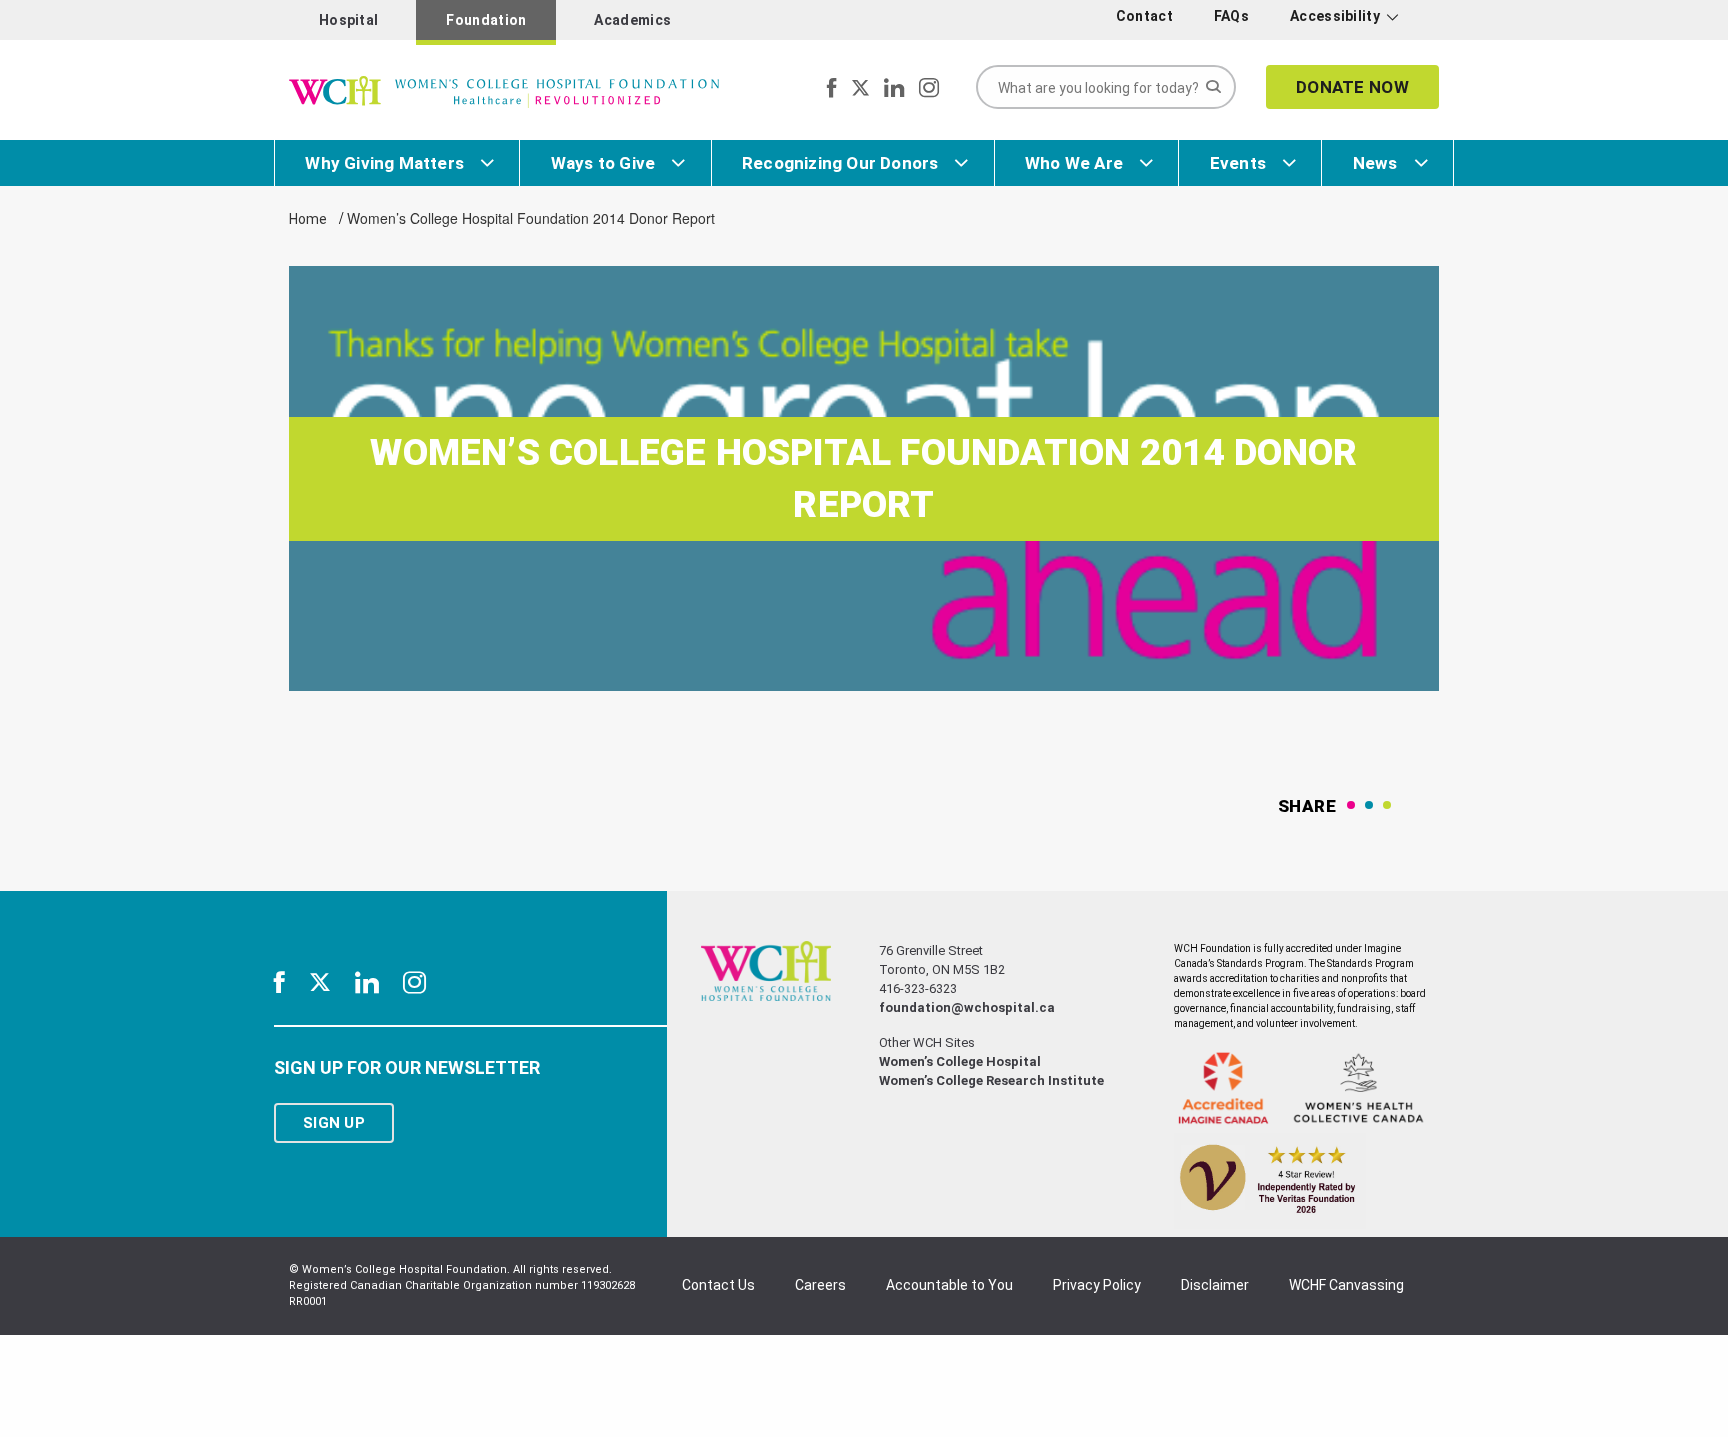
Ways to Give (603, 163)
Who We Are (1074, 163)
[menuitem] (1148, 16)
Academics (632, 20)
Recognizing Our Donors (840, 163)
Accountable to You (949, 1285)
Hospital (348, 20)
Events (1238, 163)
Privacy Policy (1097, 1285)
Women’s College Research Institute (991, 1080)
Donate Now (1352, 87)
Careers (820, 1285)
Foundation (486, 20)
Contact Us (718, 1285)
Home (308, 219)
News (1375, 163)
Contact (1144, 16)
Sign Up (334, 1123)
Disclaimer (1215, 1285)
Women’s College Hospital (960, 1061)
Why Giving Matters (384, 163)
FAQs (1231, 16)
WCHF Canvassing (1346, 1285)
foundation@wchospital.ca (967, 1007)
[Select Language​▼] (1421, 20)
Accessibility (1335, 16)
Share (1307, 806)
